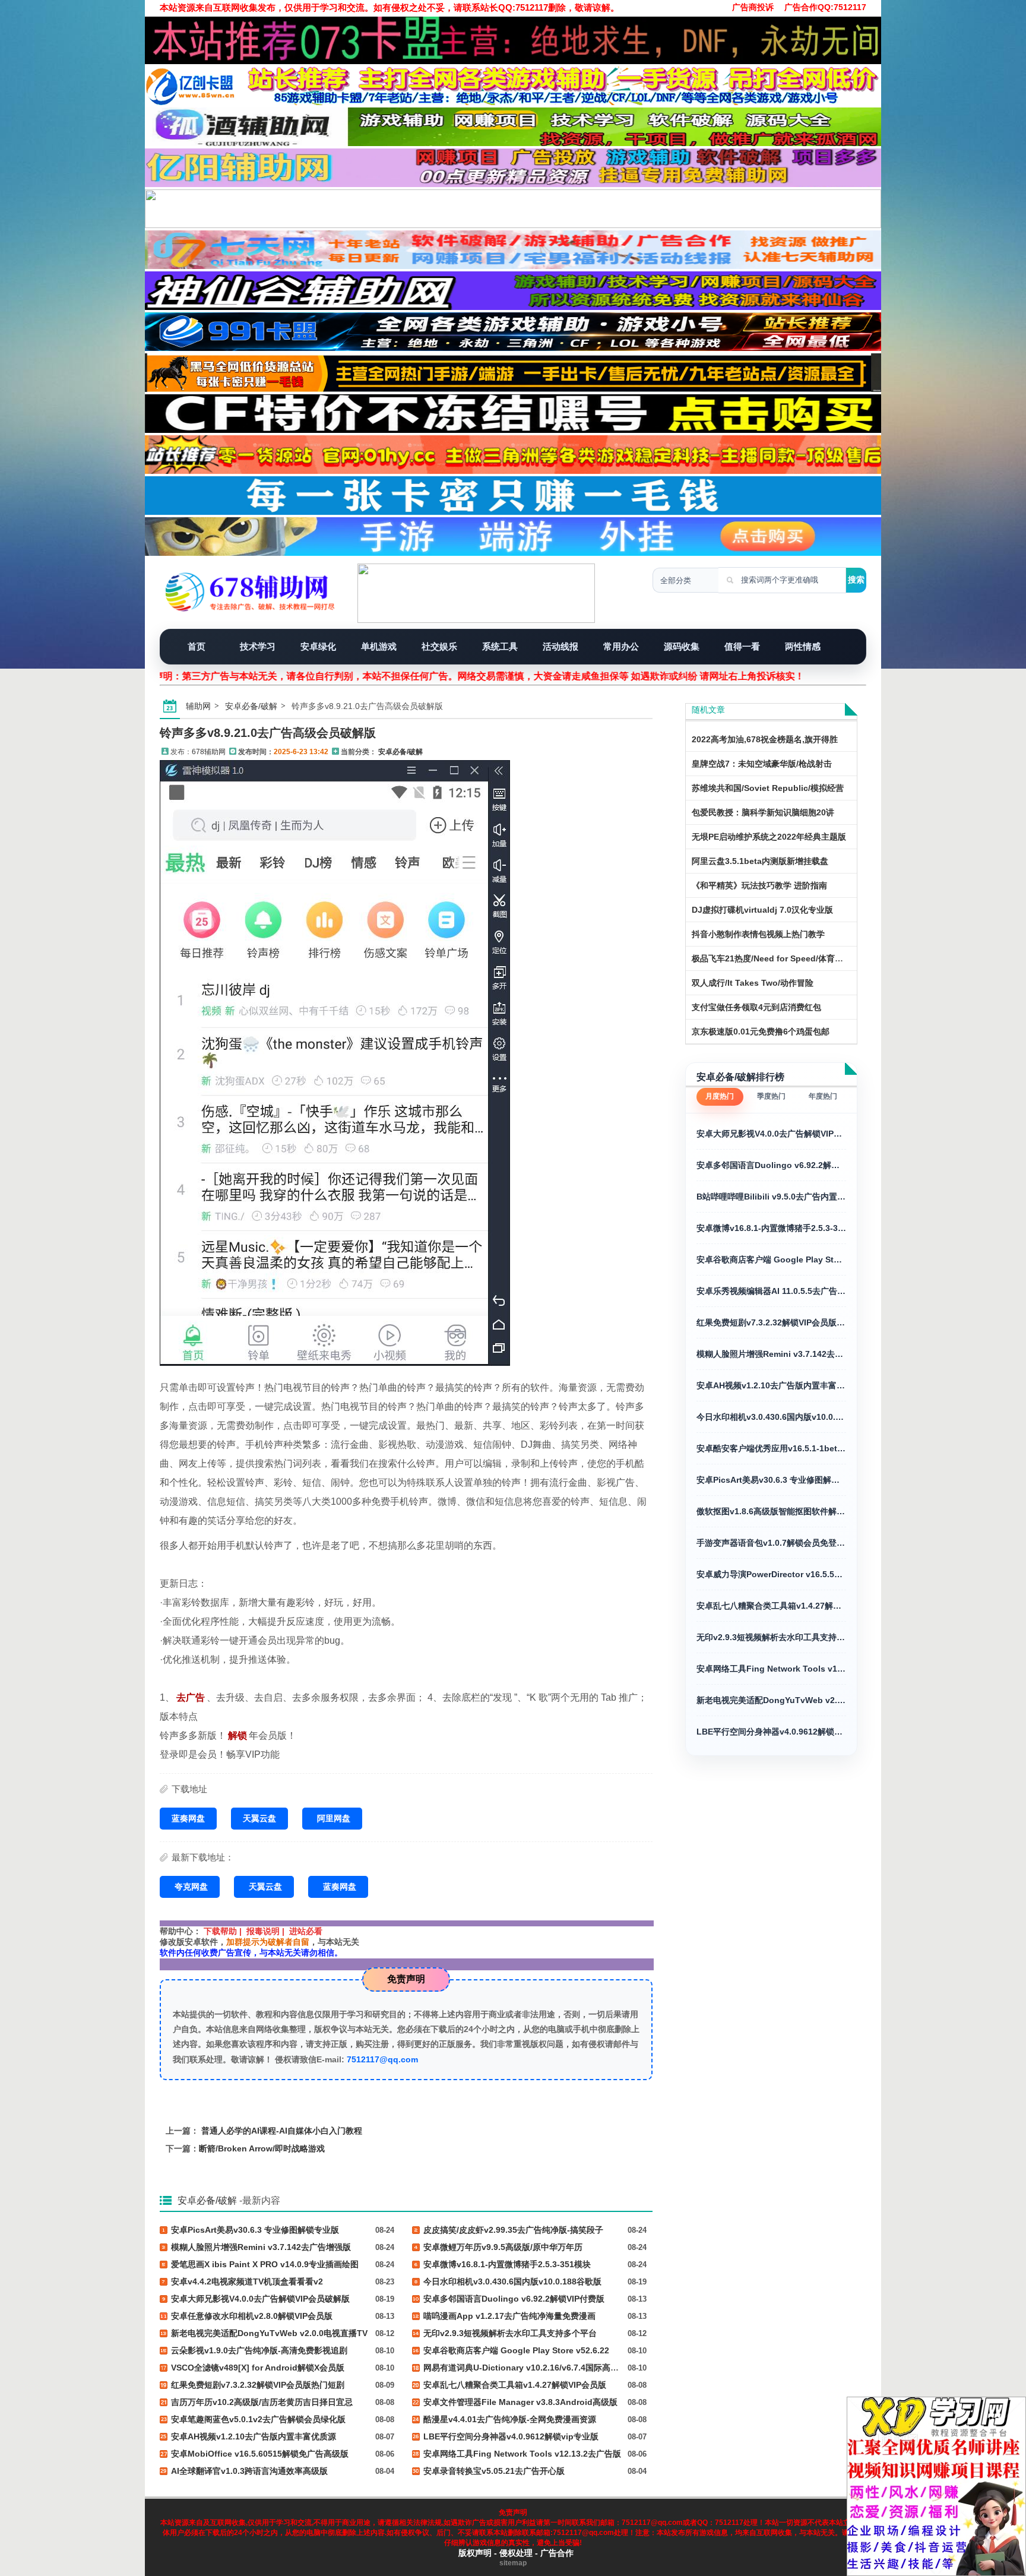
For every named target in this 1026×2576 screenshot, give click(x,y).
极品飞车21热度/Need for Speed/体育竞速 (772, 958)
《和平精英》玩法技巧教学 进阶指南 (759, 885)
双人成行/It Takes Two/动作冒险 (753, 983)
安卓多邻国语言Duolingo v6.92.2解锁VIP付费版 (771, 1165)
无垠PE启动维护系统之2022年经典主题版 (769, 837)
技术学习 (258, 646)
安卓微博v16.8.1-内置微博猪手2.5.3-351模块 (771, 1228)
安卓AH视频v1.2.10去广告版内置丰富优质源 (771, 1385)
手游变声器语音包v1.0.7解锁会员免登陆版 (771, 1543)
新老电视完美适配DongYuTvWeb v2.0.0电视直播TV (771, 1700)
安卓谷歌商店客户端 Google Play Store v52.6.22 (771, 1259)
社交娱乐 (439, 646)
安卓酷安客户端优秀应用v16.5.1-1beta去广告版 (771, 1448)
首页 (197, 646)
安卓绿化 (318, 646)
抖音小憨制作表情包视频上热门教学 (758, 934)
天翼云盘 (259, 1818)
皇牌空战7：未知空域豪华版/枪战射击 (762, 764)
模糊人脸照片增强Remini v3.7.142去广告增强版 (771, 1354)
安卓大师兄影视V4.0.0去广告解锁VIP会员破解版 (771, 1134)
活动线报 (560, 646)
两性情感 (803, 646)
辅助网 (198, 706)
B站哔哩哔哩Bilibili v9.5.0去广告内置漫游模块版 (771, 1197)
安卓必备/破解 (251, 706)
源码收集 (682, 646)
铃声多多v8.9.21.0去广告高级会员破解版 (268, 733)
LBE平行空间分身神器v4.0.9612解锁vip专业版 (771, 1732)
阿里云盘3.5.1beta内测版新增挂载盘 (760, 861)
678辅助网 (209, 752)
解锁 (237, 1735)
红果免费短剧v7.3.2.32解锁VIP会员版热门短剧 (771, 1322)
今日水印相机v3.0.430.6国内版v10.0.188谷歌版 (771, 1417)
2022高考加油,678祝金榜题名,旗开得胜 (765, 739)
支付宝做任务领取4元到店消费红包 (756, 1007)
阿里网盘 (334, 1818)
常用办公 (621, 646)
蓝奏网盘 (188, 1818)
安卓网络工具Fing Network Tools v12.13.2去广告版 (771, 1669)
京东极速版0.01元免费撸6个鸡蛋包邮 (761, 1031)
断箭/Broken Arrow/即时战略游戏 (262, 2148)
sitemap (513, 2563)
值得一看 (742, 646)
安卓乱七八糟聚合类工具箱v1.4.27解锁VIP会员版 (771, 1606)
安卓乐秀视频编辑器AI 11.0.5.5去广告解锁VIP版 (771, 1291)
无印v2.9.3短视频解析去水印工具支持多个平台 (771, 1637)
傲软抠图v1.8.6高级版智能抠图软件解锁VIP (771, 1511)
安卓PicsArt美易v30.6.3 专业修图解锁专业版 (771, 1480)
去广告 (191, 1697)
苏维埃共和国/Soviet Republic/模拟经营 (768, 788)
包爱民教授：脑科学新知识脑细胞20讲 (763, 812)
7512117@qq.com (382, 2059)
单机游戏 (379, 646)
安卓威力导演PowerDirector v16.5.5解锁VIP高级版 (771, 1574)
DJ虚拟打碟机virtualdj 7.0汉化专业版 (762, 910)
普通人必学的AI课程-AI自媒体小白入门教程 (282, 2131)
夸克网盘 (191, 1887)
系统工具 (500, 646)
